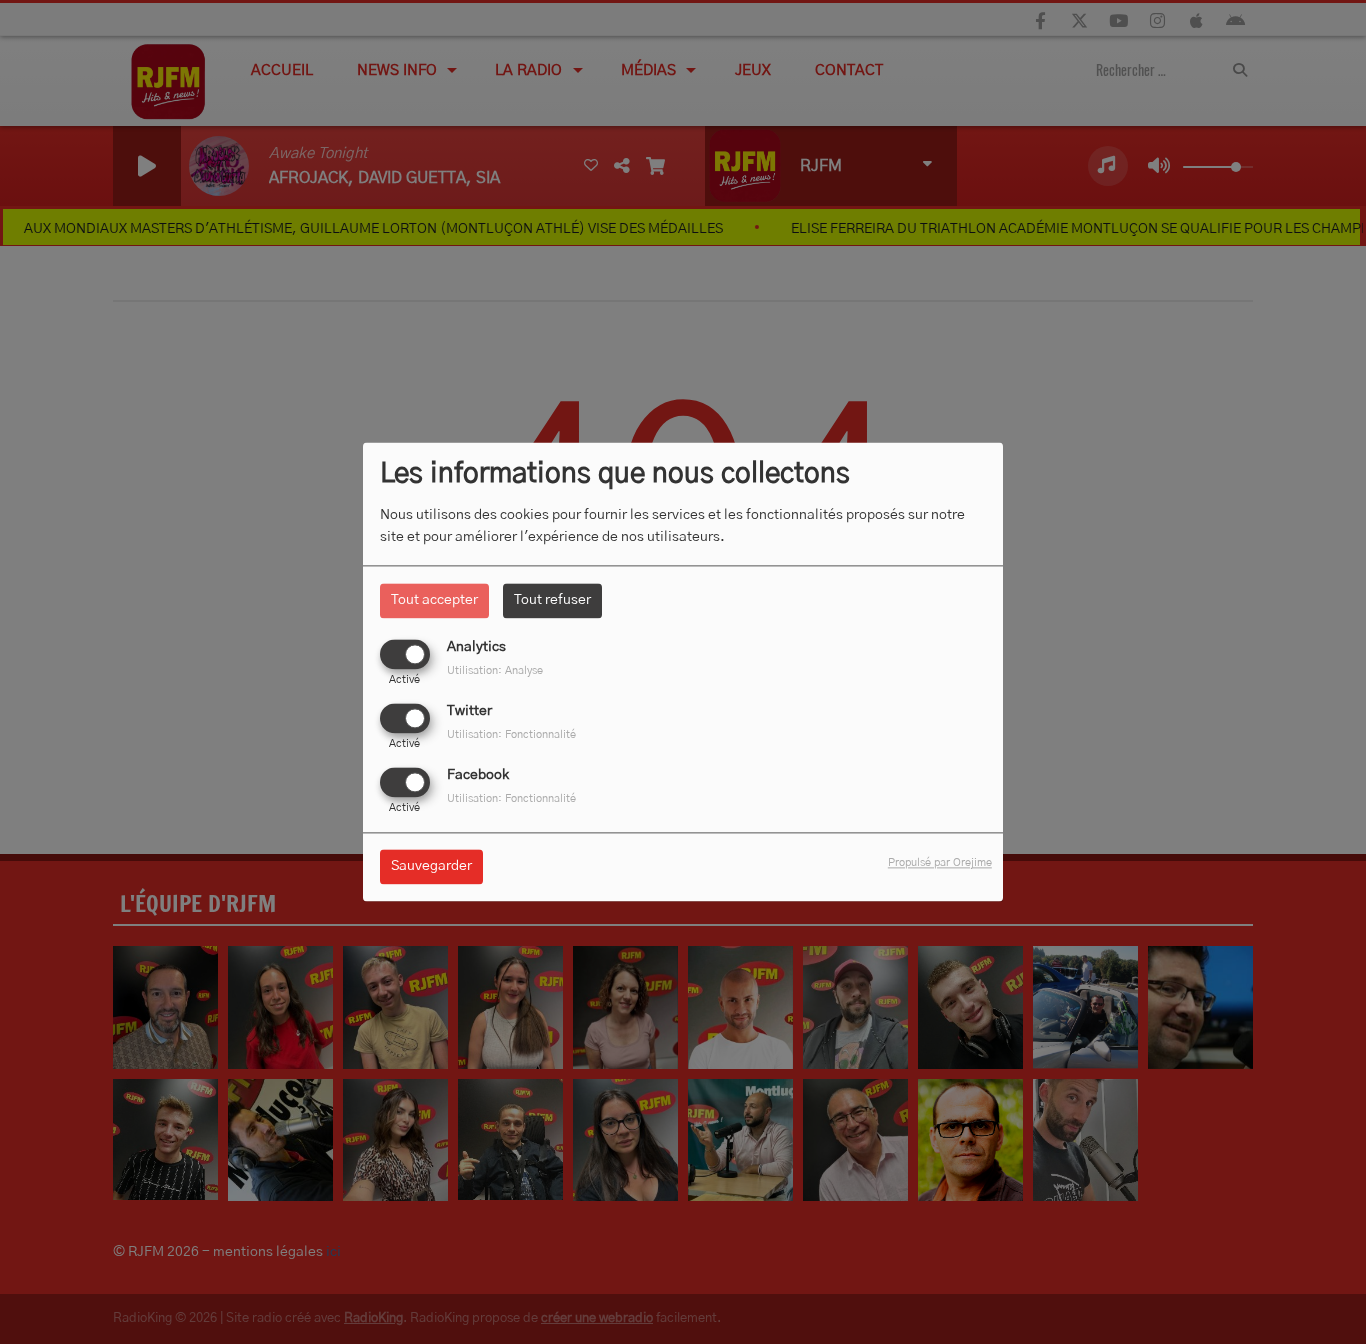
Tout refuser (552, 600)
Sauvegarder (431, 867)
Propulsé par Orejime (940, 863)
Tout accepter (434, 600)
